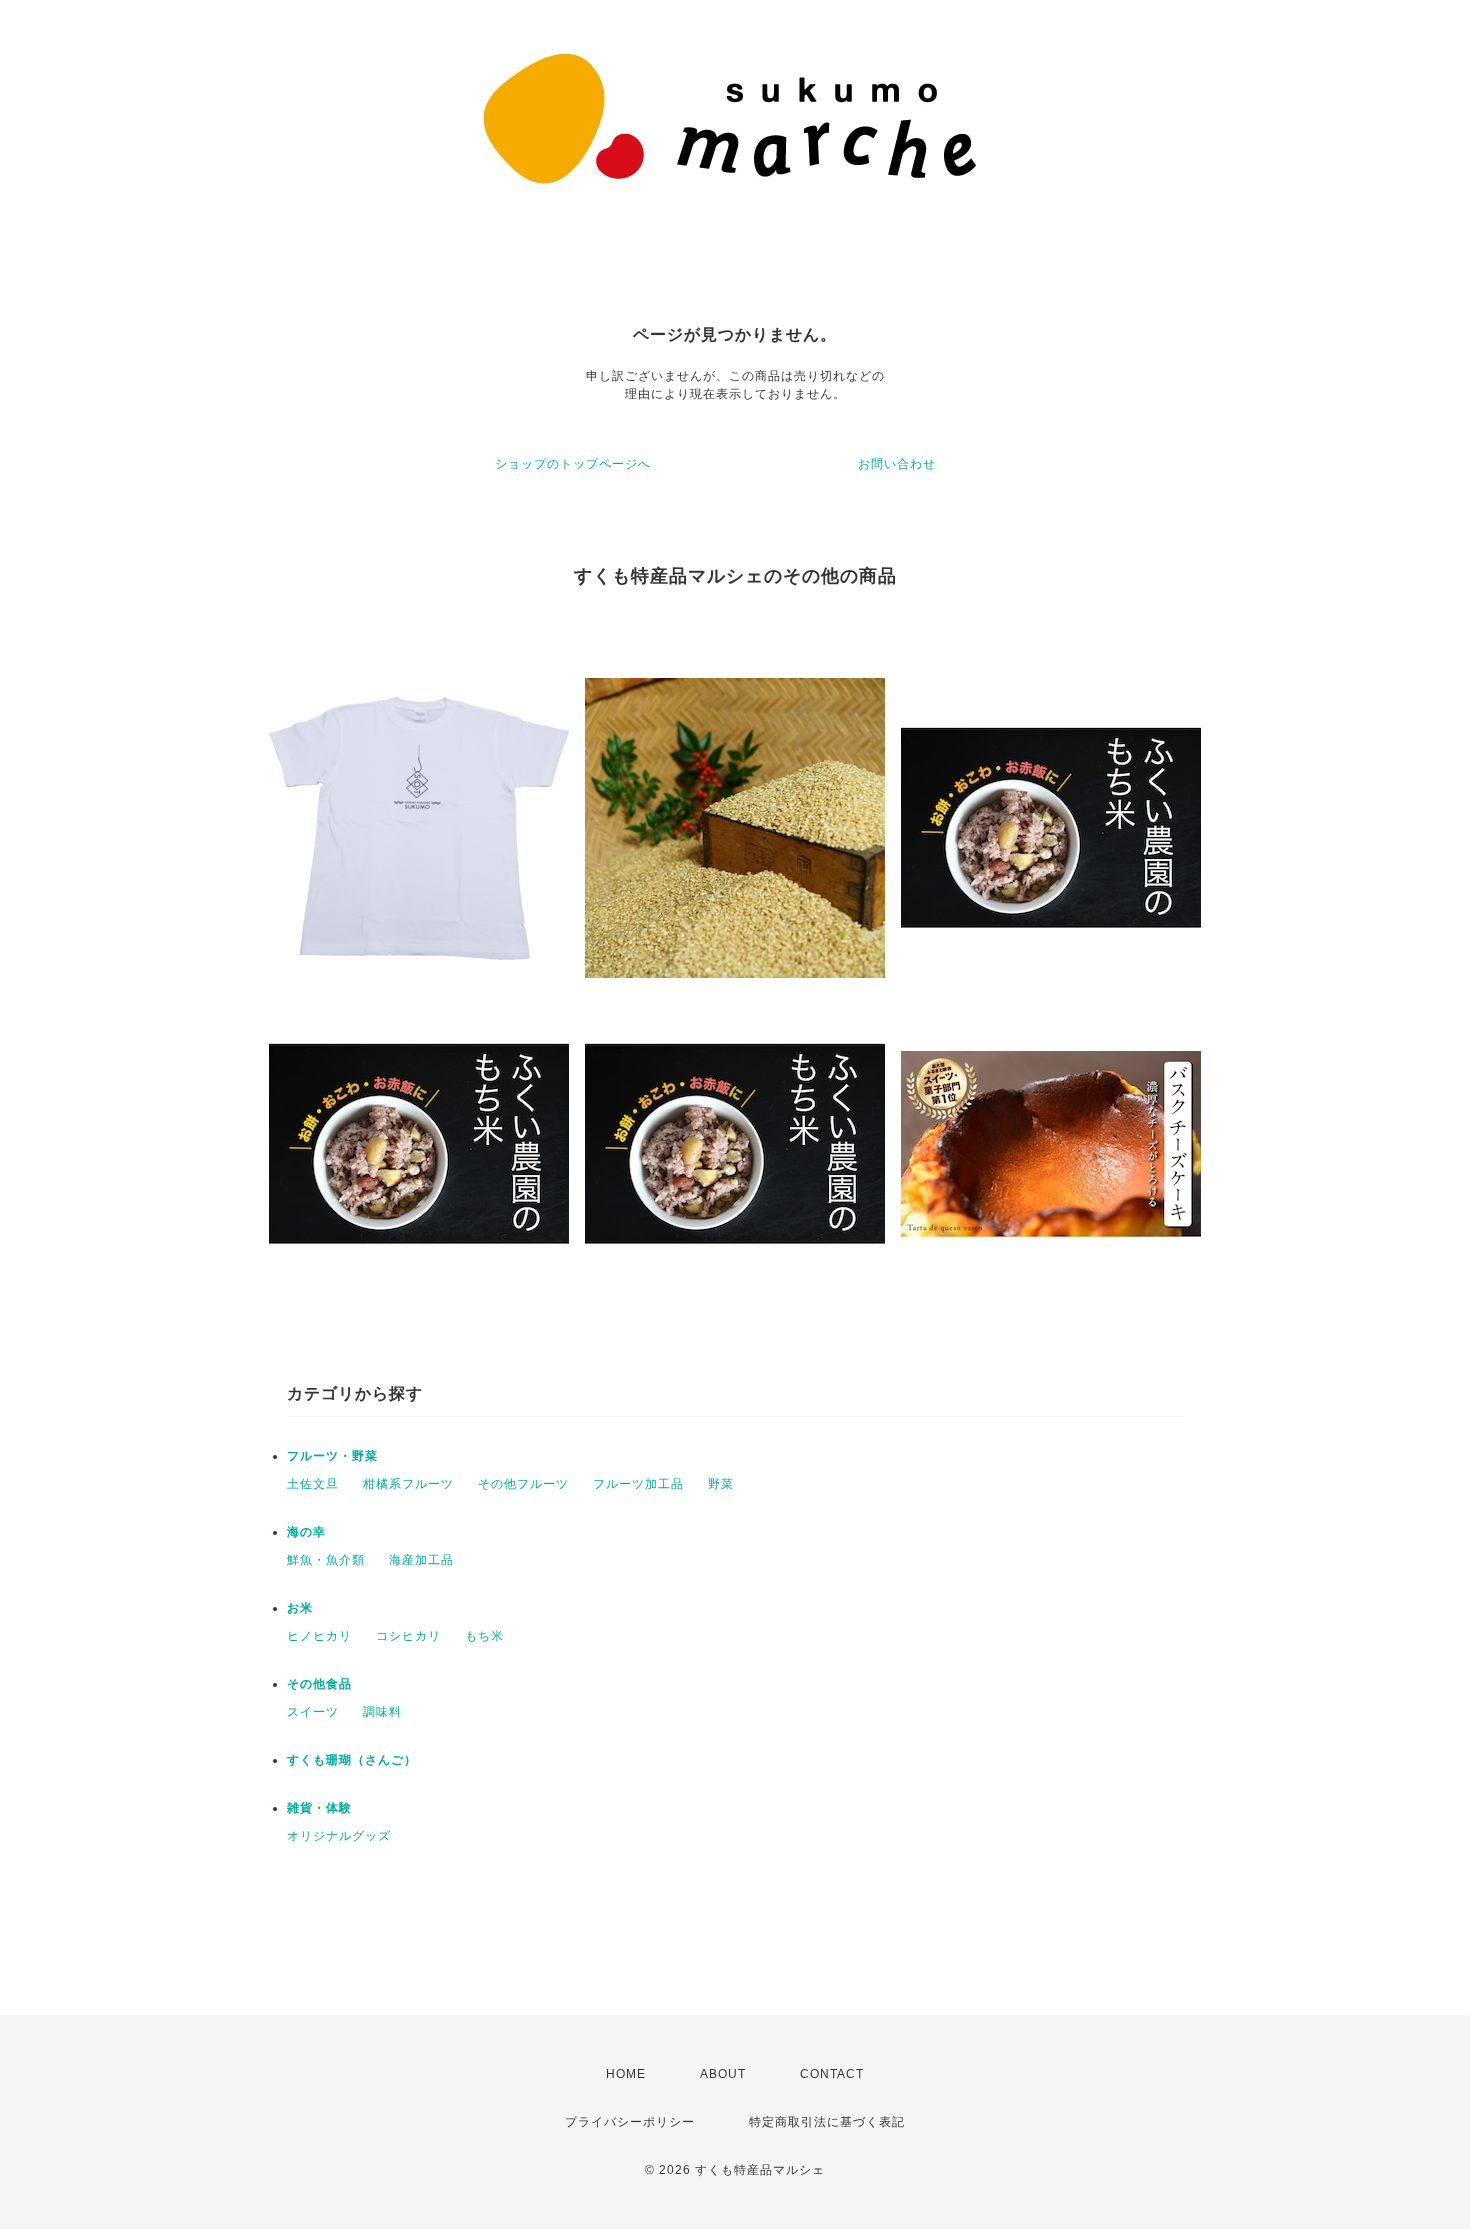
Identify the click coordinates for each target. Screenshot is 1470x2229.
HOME (626, 2074)
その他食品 (319, 1684)
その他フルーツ (523, 1484)
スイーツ (313, 1712)
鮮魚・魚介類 (326, 1560)
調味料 (382, 1712)
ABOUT (723, 2074)
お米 (300, 1608)
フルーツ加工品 (638, 1484)
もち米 (484, 1636)
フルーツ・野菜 (332, 1456)
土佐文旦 (313, 1484)
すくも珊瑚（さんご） (352, 1760)
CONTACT (832, 2074)
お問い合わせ (897, 464)
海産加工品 (421, 1560)
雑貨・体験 (319, 1808)
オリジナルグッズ (339, 1836)
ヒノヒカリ (319, 1636)
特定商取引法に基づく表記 (827, 2122)
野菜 (721, 1484)
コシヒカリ (408, 1636)
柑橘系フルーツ (408, 1484)
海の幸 (306, 1532)
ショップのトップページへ (573, 464)
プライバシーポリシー (630, 2122)
